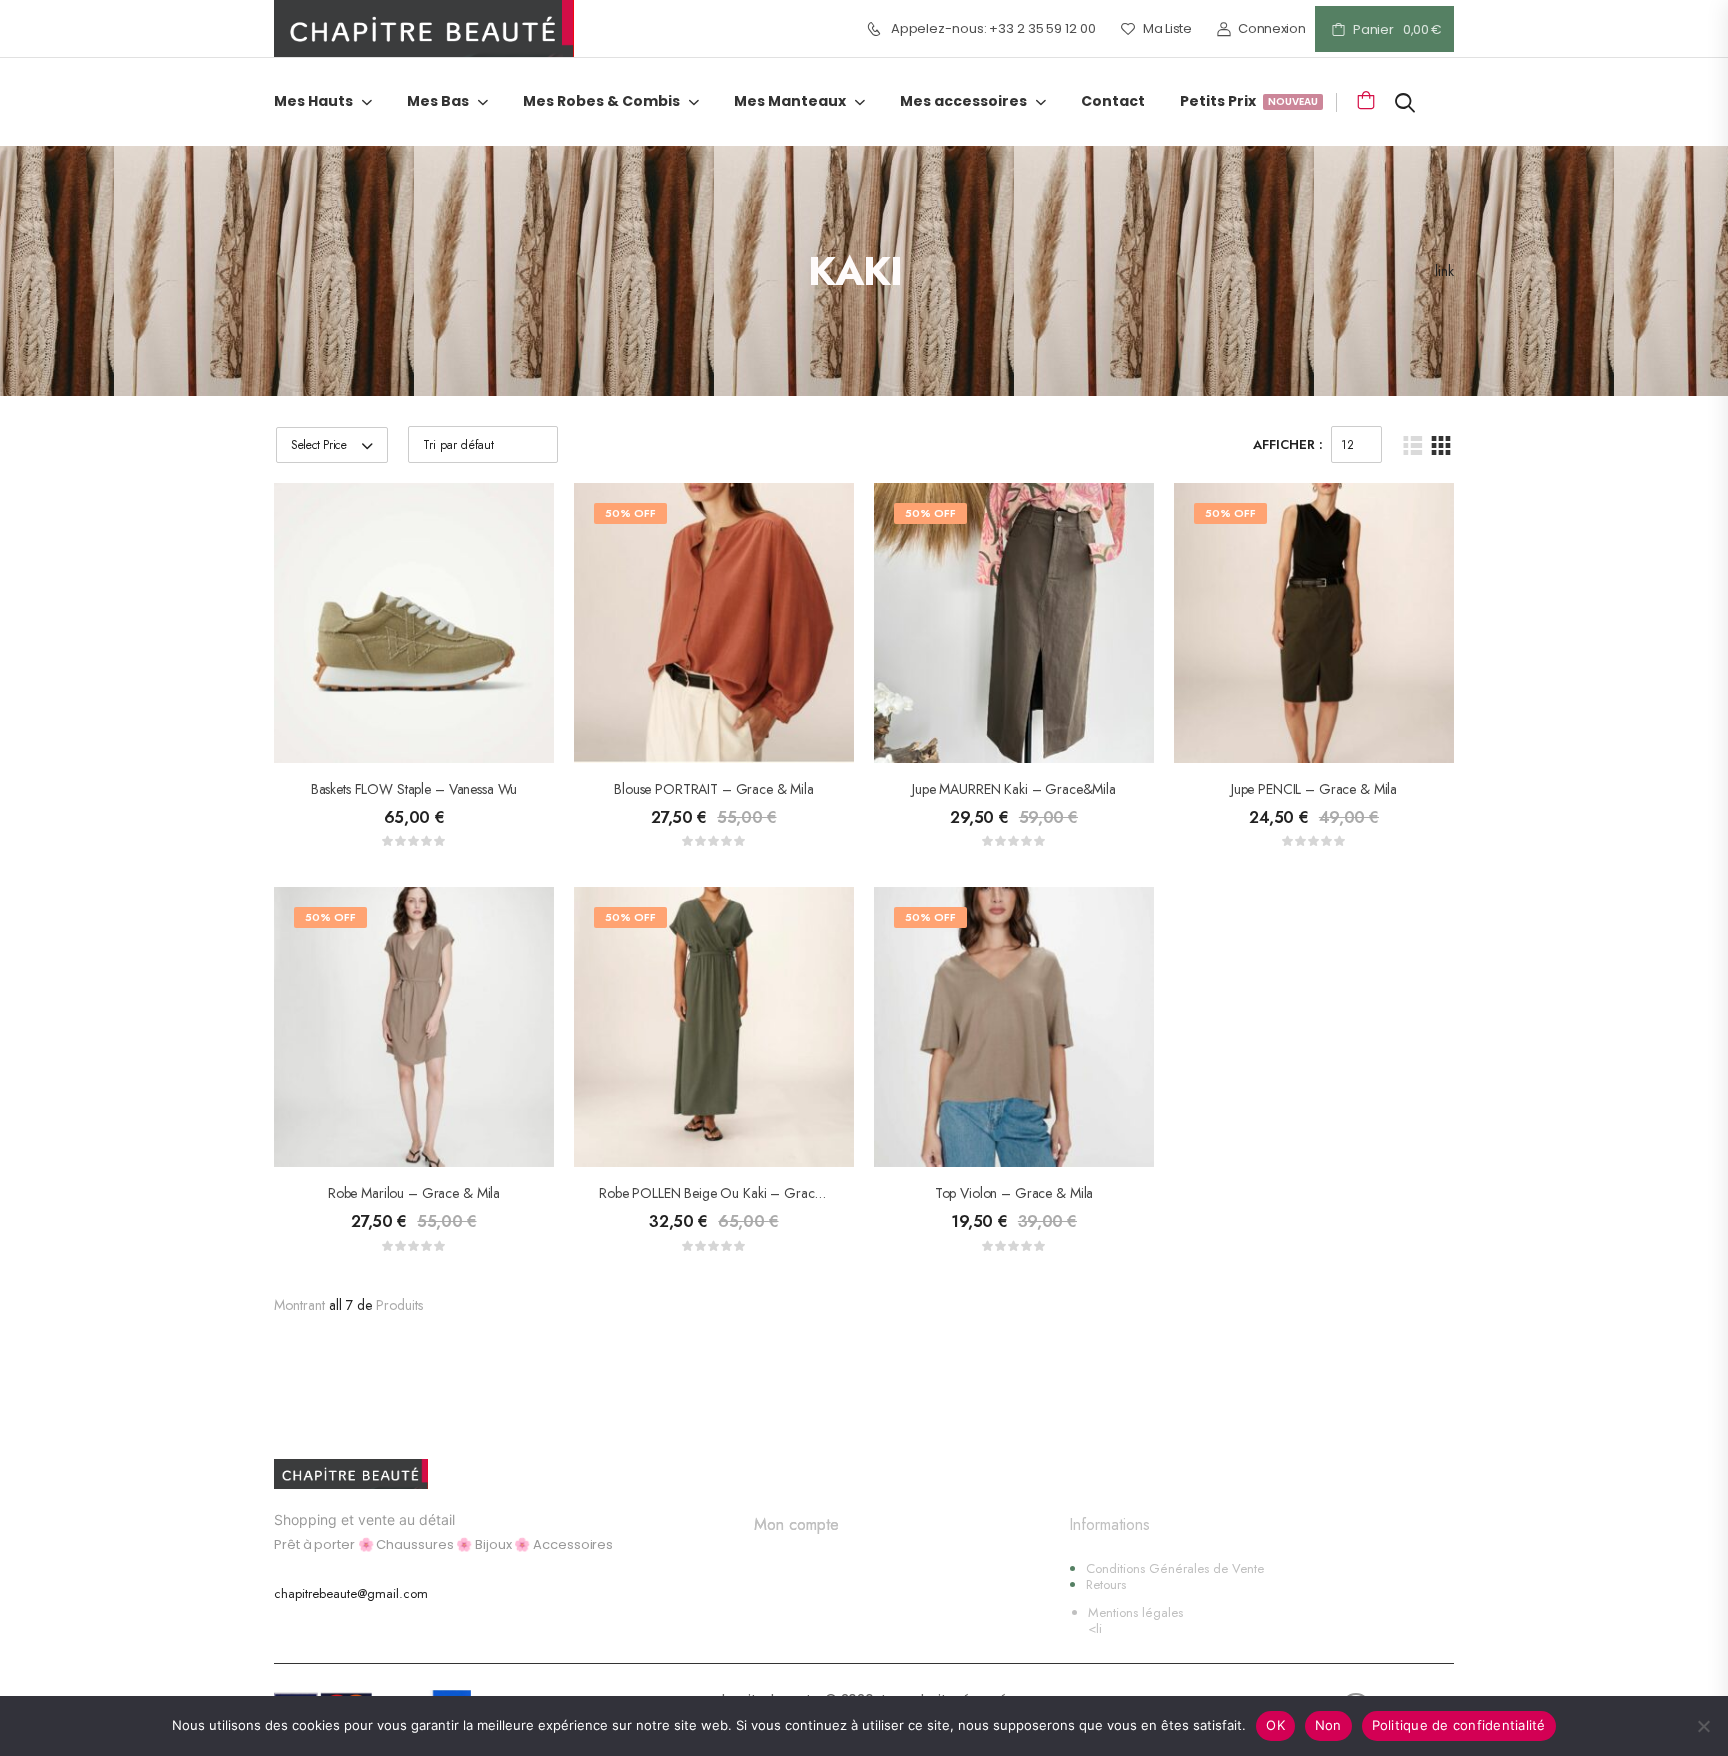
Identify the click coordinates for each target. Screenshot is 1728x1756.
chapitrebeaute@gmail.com (351, 1593)
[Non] (1703, 1726)
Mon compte (796, 1524)
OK (1275, 1725)
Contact (1113, 101)
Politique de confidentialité (1459, 1725)
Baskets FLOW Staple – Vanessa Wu (414, 789)
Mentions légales (1135, 1612)
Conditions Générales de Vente (1175, 1568)
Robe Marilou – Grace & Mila (414, 1193)
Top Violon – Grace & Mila (1014, 1193)
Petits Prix (1248, 102)
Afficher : (1288, 444)
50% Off (630, 513)
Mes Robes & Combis (601, 101)
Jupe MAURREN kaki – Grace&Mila (1014, 789)
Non (1328, 1725)
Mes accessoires (963, 101)
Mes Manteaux (790, 101)
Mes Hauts (313, 101)
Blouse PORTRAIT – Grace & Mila (714, 789)
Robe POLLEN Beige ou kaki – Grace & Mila (730, 1193)
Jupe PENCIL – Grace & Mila (1314, 789)
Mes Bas (438, 101)
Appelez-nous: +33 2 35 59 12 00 (993, 29)
